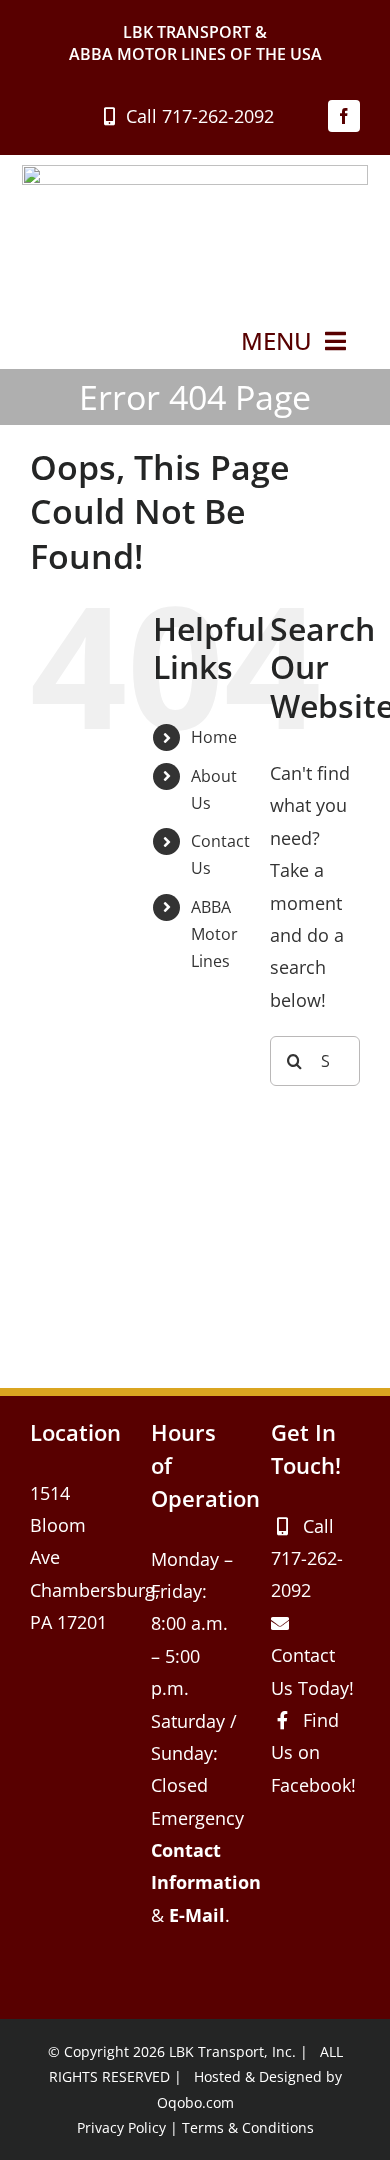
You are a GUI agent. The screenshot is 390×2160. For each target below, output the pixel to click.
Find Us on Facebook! (313, 1752)
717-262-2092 (218, 116)
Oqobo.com (195, 2102)
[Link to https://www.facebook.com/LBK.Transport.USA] (282, 1720)
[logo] (195, 174)
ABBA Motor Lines (214, 934)
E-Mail (197, 1915)
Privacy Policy (121, 2127)
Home (214, 737)
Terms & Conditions (248, 2127)
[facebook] (344, 116)
